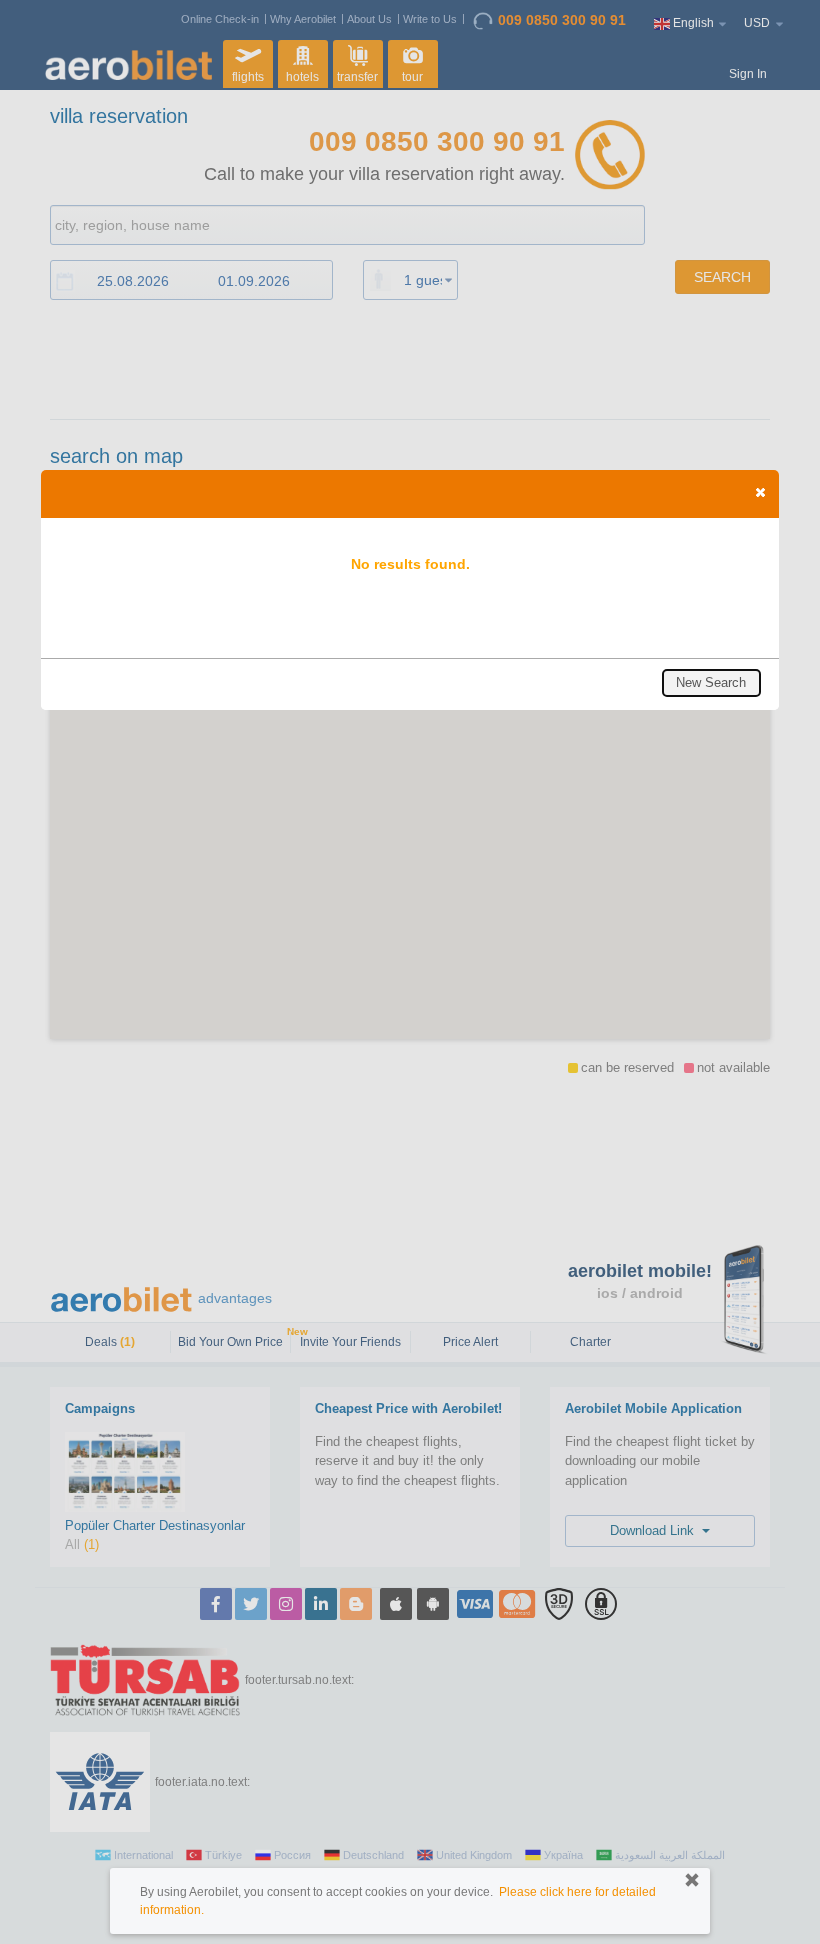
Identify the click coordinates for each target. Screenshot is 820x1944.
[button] (760, 492)
